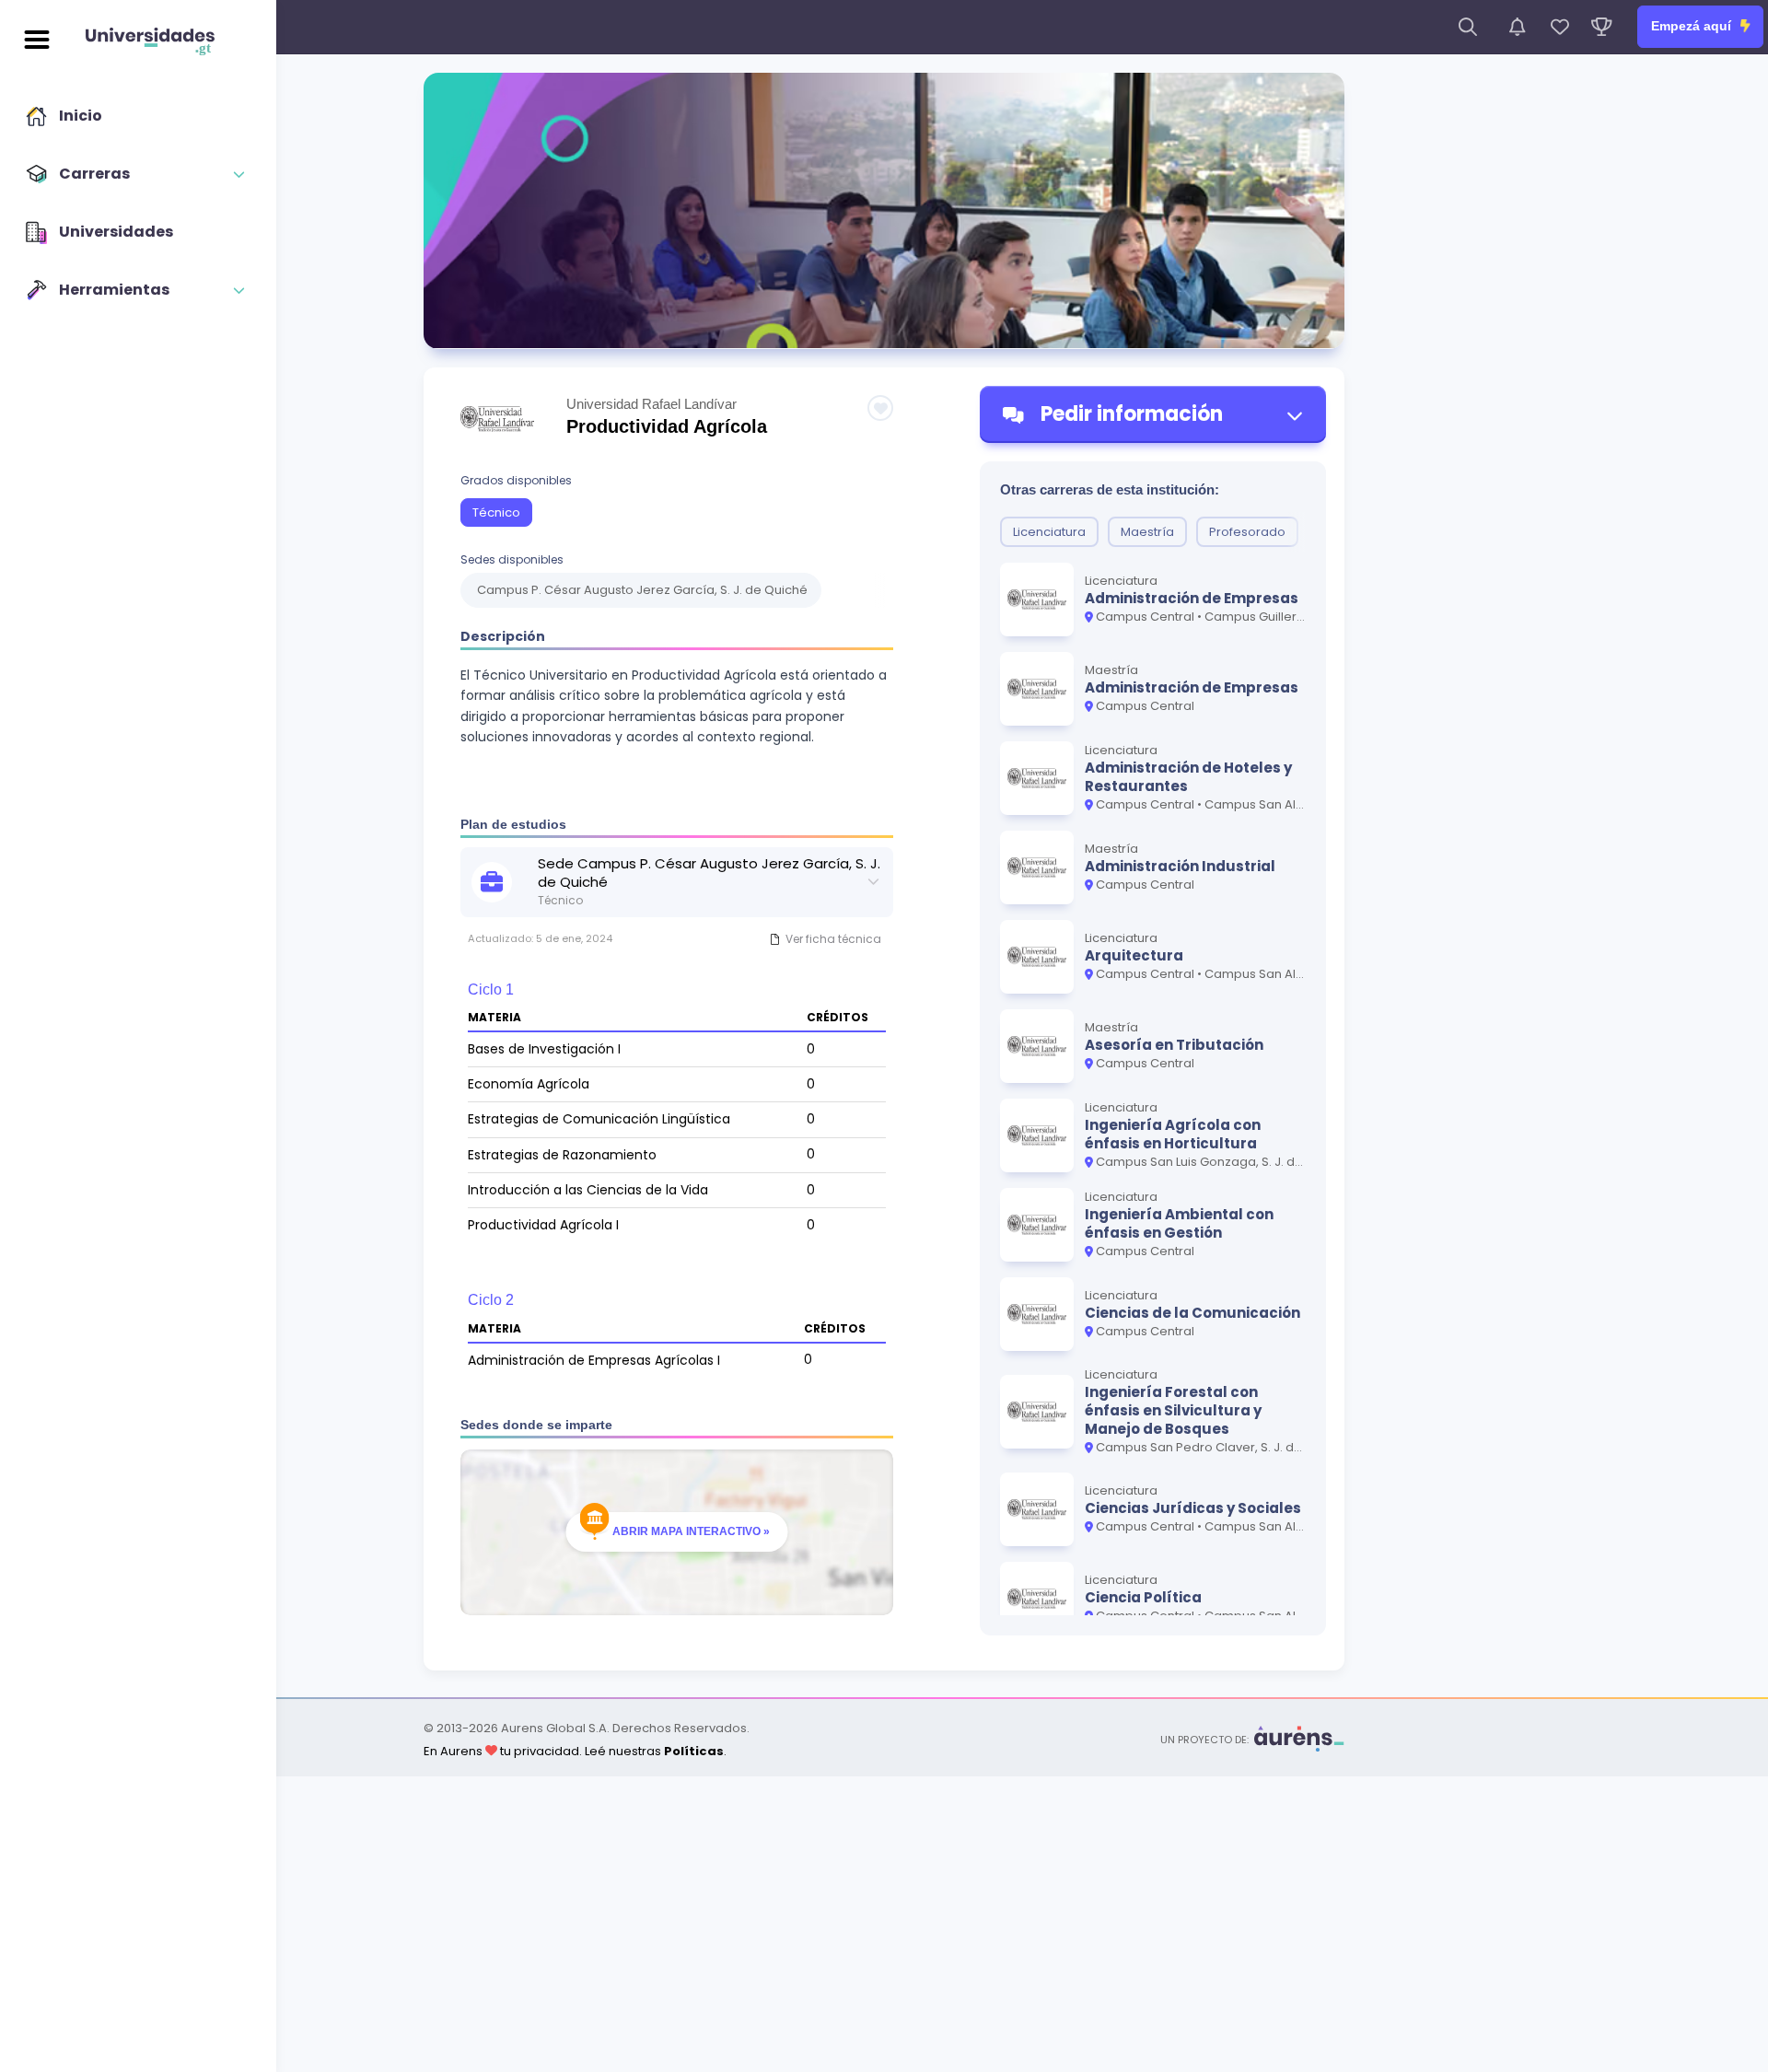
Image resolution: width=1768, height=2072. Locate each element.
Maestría (1147, 532)
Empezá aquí (1693, 26)
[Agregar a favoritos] (880, 408)
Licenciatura (1049, 532)
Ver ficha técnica (833, 939)
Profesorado (1247, 532)
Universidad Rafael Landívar (651, 404)
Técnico (496, 512)
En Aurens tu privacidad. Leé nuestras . (575, 1751)
